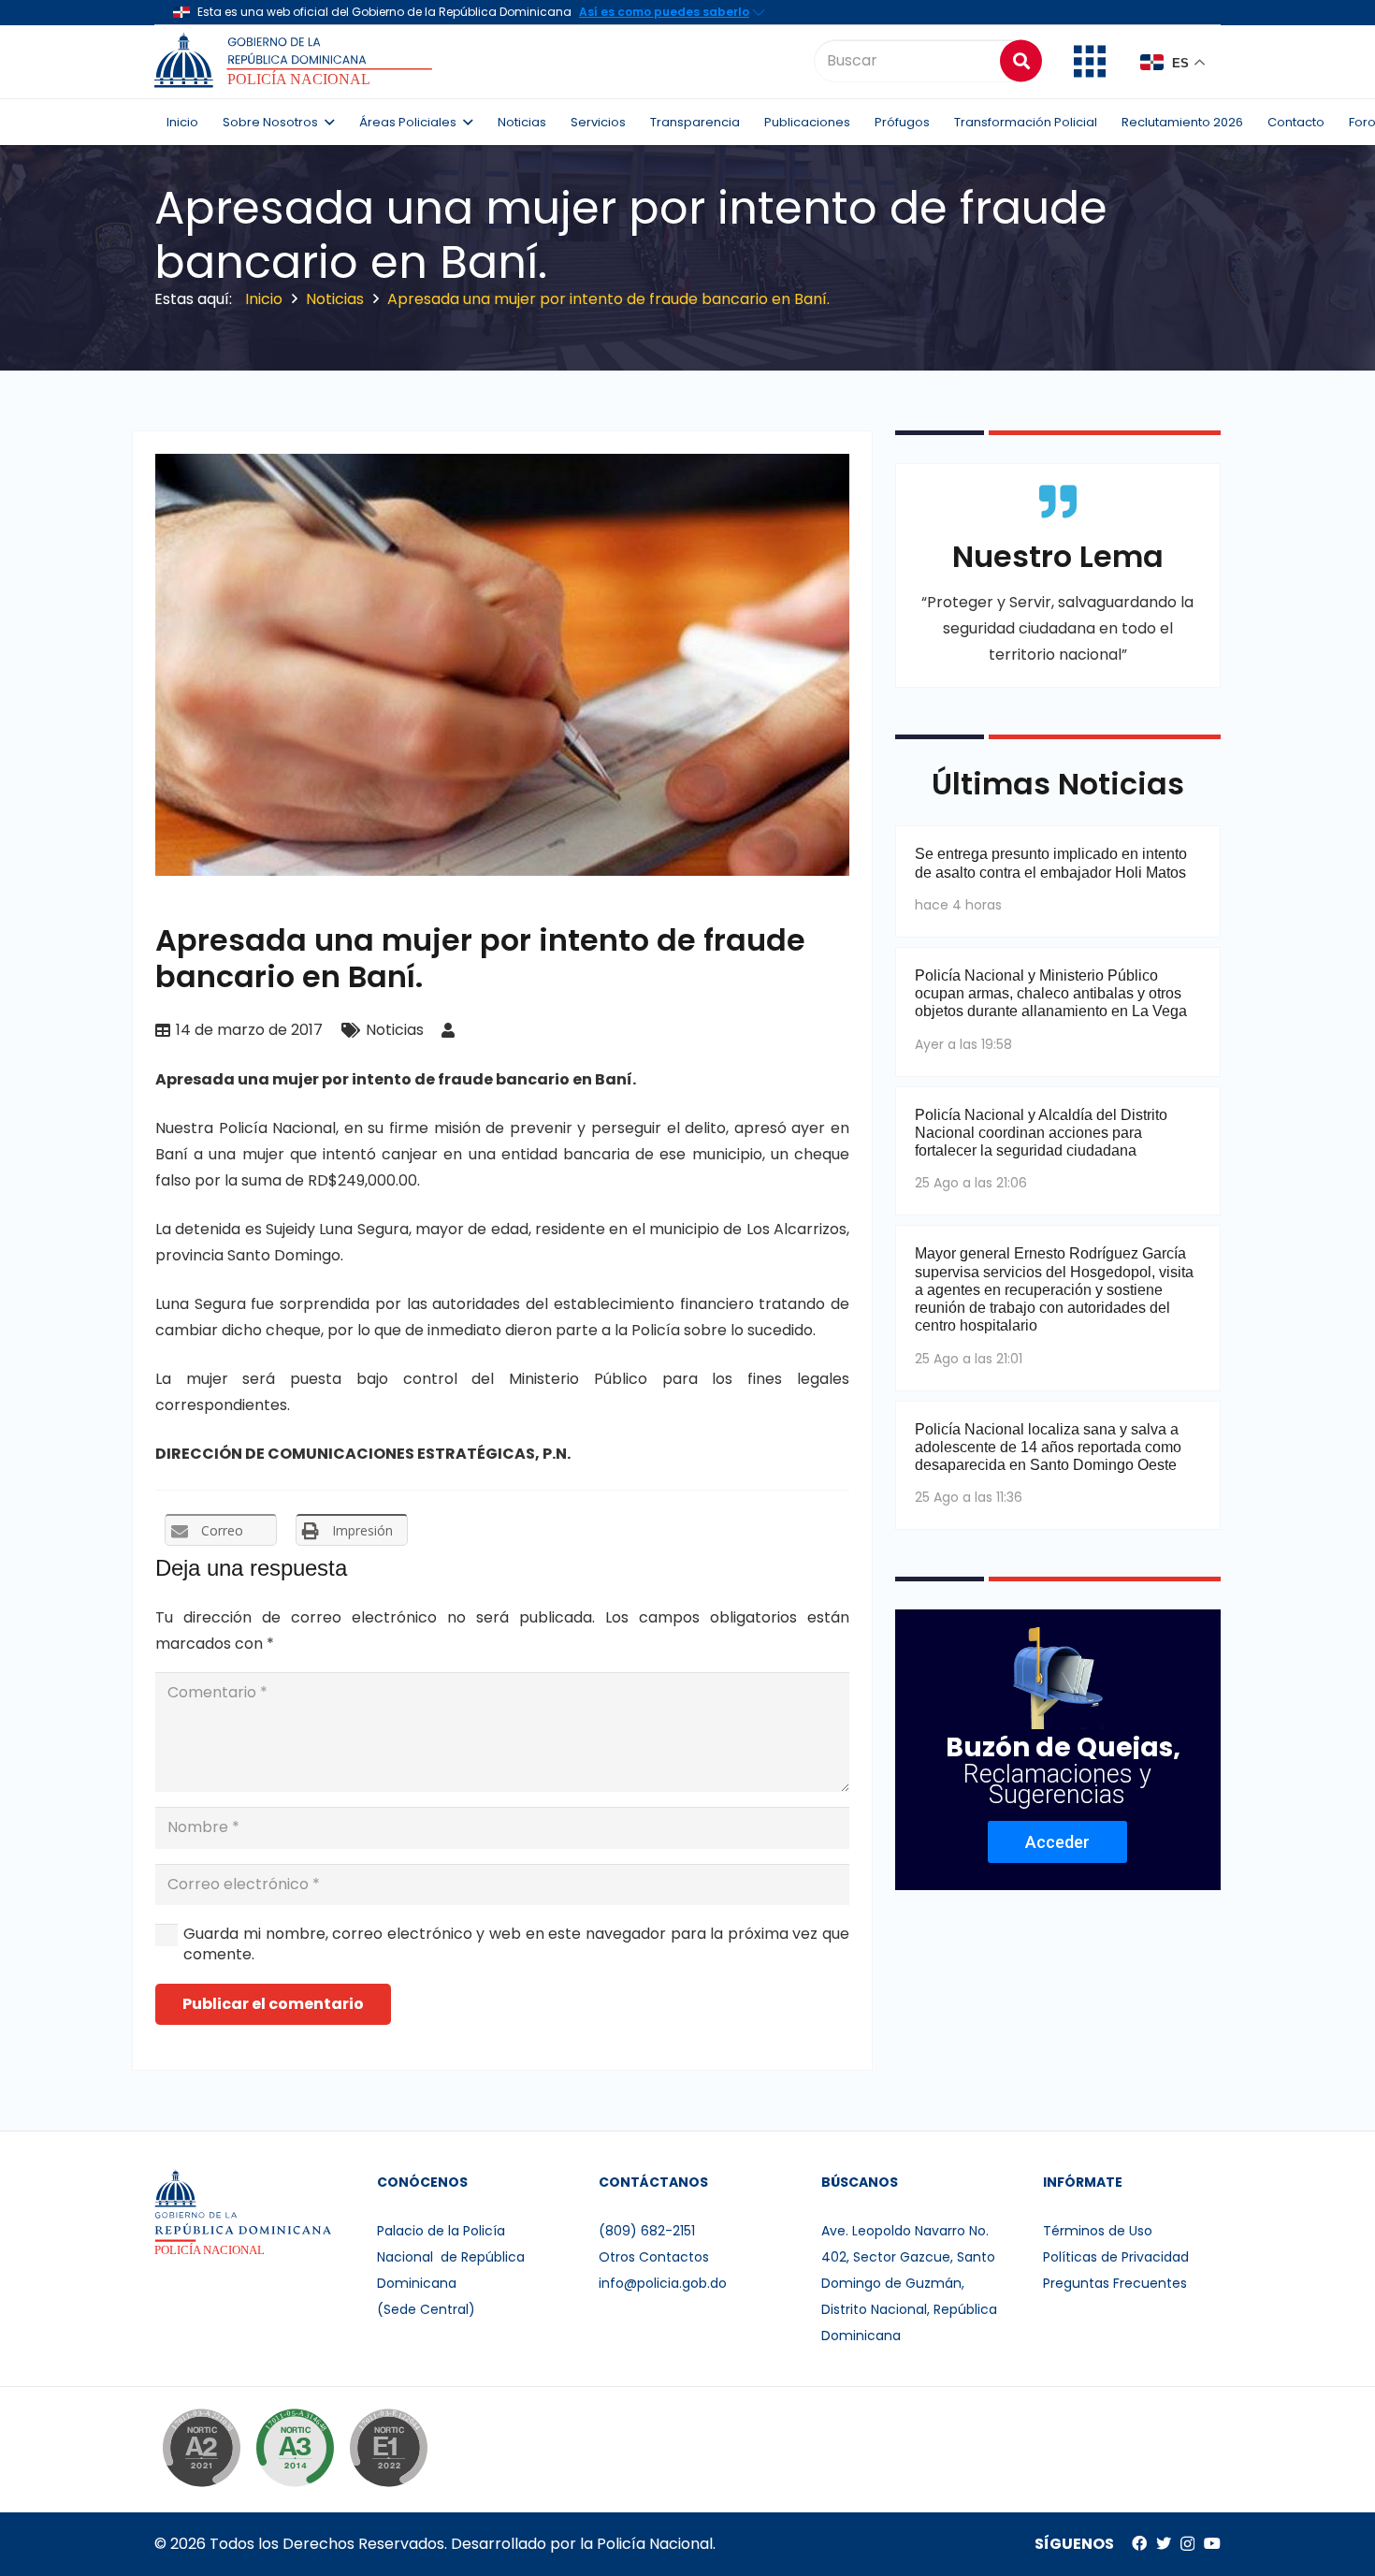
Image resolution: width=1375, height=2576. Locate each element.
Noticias (395, 1030)
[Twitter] (1164, 2543)
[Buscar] (1021, 60)
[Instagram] (1187, 2544)
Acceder (1057, 1842)
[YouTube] (1212, 2543)
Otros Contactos (654, 2257)
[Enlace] (296, 61)
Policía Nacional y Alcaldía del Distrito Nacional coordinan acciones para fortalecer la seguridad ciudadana (1041, 1133)
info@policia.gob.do (663, 2283)
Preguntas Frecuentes (1115, 2283)
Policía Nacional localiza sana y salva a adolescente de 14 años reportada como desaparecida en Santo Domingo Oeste (1048, 1447)
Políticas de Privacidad (1116, 2257)
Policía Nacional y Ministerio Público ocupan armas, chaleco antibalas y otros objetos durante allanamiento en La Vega (1051, 993)
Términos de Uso (1098, 2231)
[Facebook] (1139, 2543)
